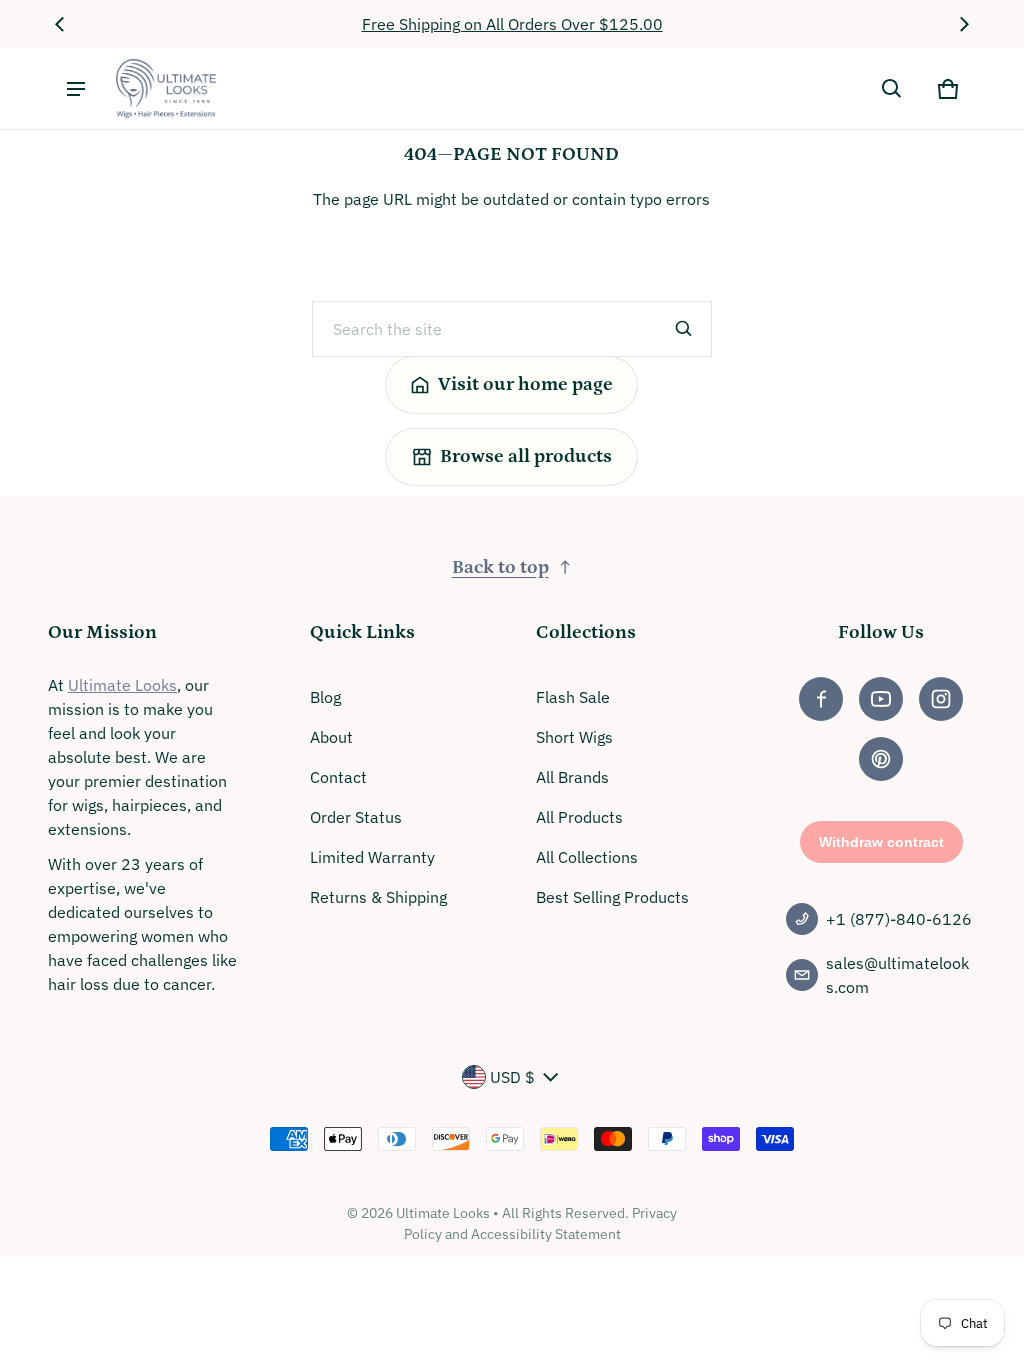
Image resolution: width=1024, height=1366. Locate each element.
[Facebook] (821, 699)
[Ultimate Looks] (166, 88)
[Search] (684, 329)
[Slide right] (964, 24)
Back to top (500, 567)
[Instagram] (941, 699)
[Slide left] (60, 24)
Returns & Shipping (378, 897)
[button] (892, 89)
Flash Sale (573, 697)
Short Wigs (574, 737)
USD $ (512, 1077)
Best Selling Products (612, 897)
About (331, 737)
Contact (338, 777)
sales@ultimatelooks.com (897, 975)
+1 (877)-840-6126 (899, 919)
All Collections (587, 857)
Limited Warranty (372, 857)
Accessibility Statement (546, 1234)
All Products (579, 817)
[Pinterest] (881, 759)
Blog (325, 697)
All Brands (572, 777)
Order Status (356, 817)
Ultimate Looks (122, 685)
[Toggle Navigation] (76, 89)
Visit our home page (525, 384)
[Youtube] (881, 699)
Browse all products (526, 456)
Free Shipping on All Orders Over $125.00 (512, 24)
